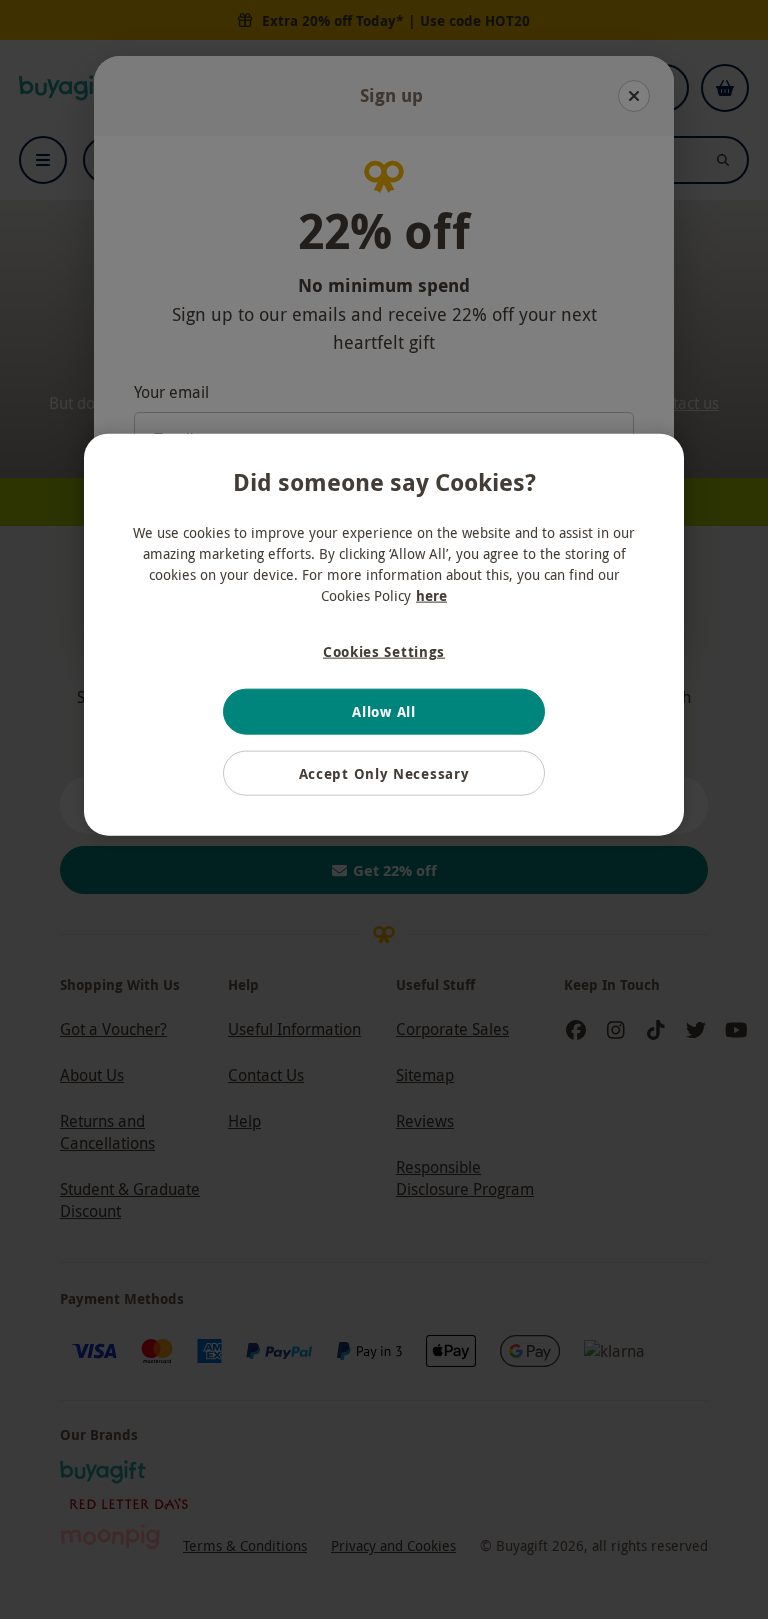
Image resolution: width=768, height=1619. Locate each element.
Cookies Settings (384, 650)
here (431, 594)
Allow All (383, 711)
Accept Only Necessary (384, 773)
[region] (384, 634)
